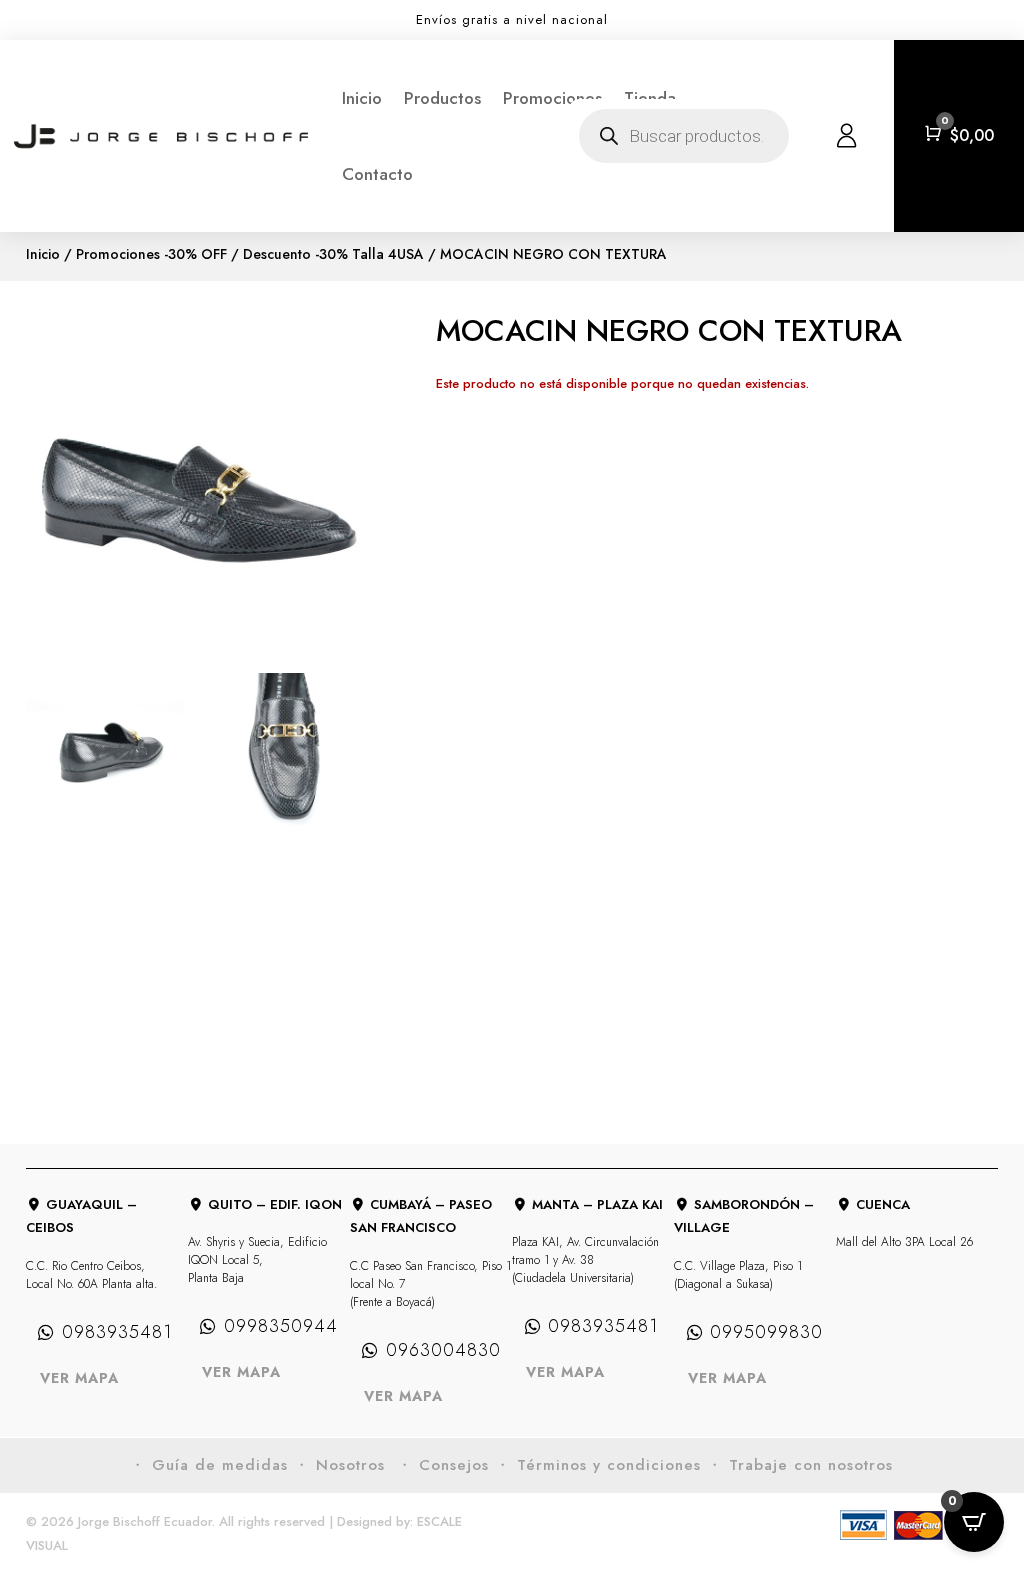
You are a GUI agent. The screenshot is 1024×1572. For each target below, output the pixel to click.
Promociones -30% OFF (151, 254)
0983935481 (117, 1332)
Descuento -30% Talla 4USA (333, 254)
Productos (442, 98)
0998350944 (281, 1326)
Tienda (650, 98)
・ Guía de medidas (209, 1465)
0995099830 (766, 1332)
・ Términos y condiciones (598, 1465)
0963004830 (443, 1350)
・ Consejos (443, 1465)
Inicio (362, 98)
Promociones (552, 98)
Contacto (377, 174)
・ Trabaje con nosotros (800, 1465)
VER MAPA (79, 1378)
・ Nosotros (342, 1465)
